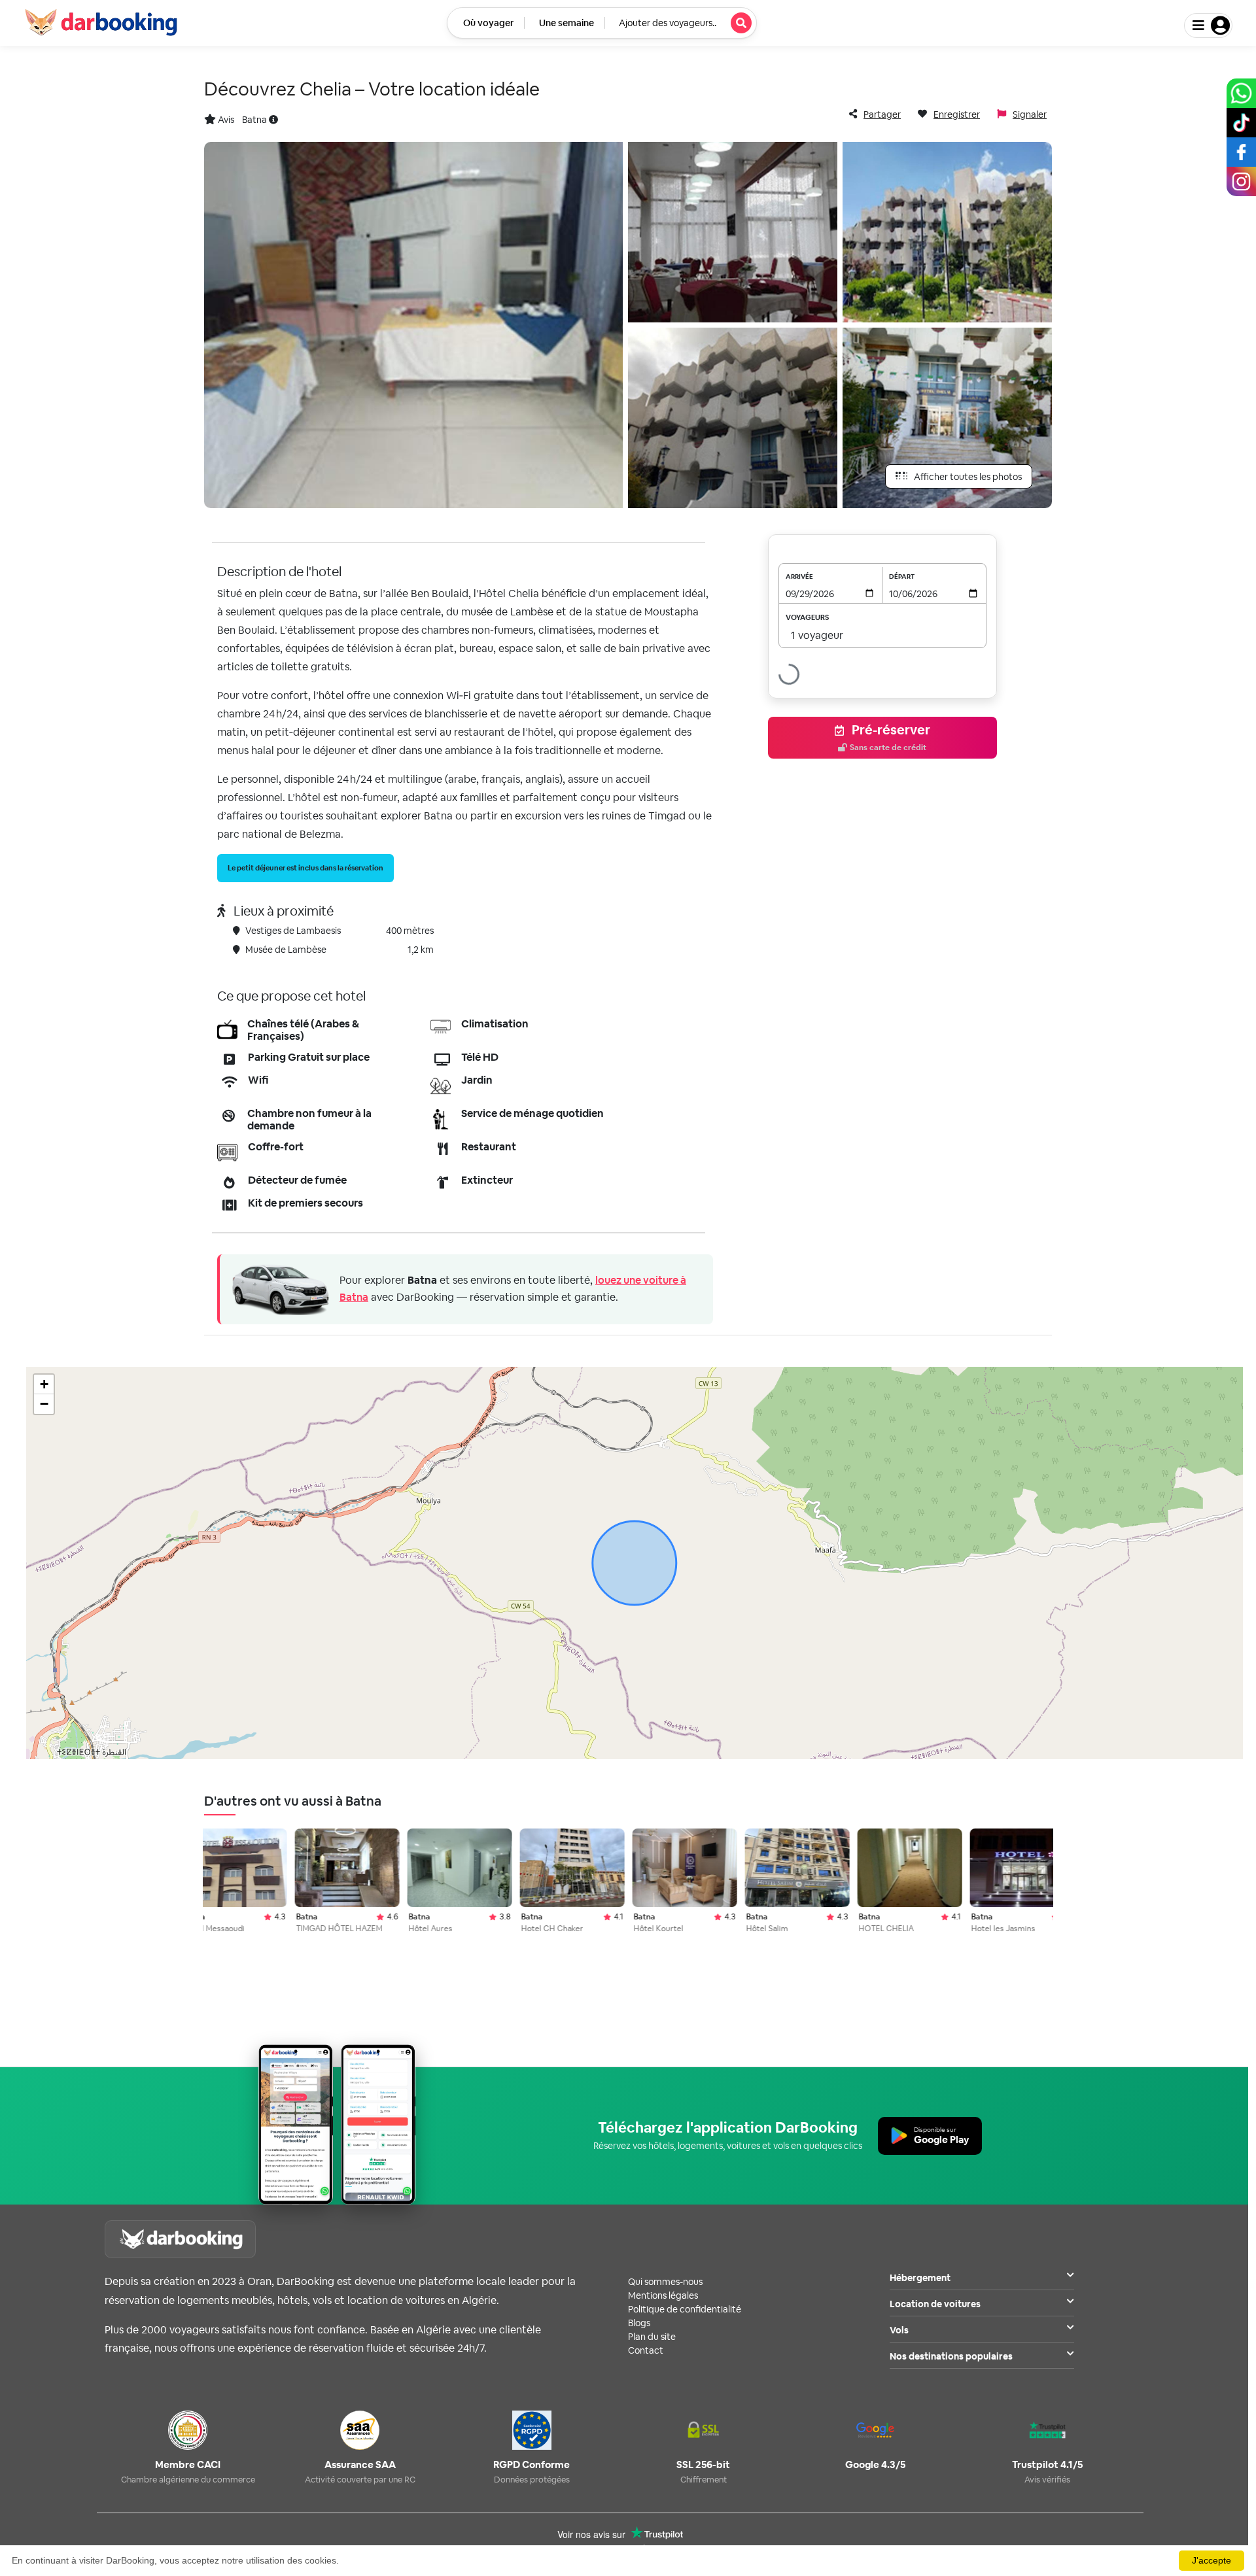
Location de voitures (935, 2304)
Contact (646, 2350)
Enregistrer (957, 114)
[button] (44, 1384)
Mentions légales (663, 2295)
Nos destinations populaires (951, 2356)
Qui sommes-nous (665, 2282)
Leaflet (1077, 1753)
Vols (899, 2330)
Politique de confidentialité (685, 2309)
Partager (882, 114)
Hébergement (920, 2278)
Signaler (1030, 114)
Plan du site (652, 2337)
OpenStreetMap (1168, 1753)
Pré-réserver (890, 737)
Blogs (639, 2323)
